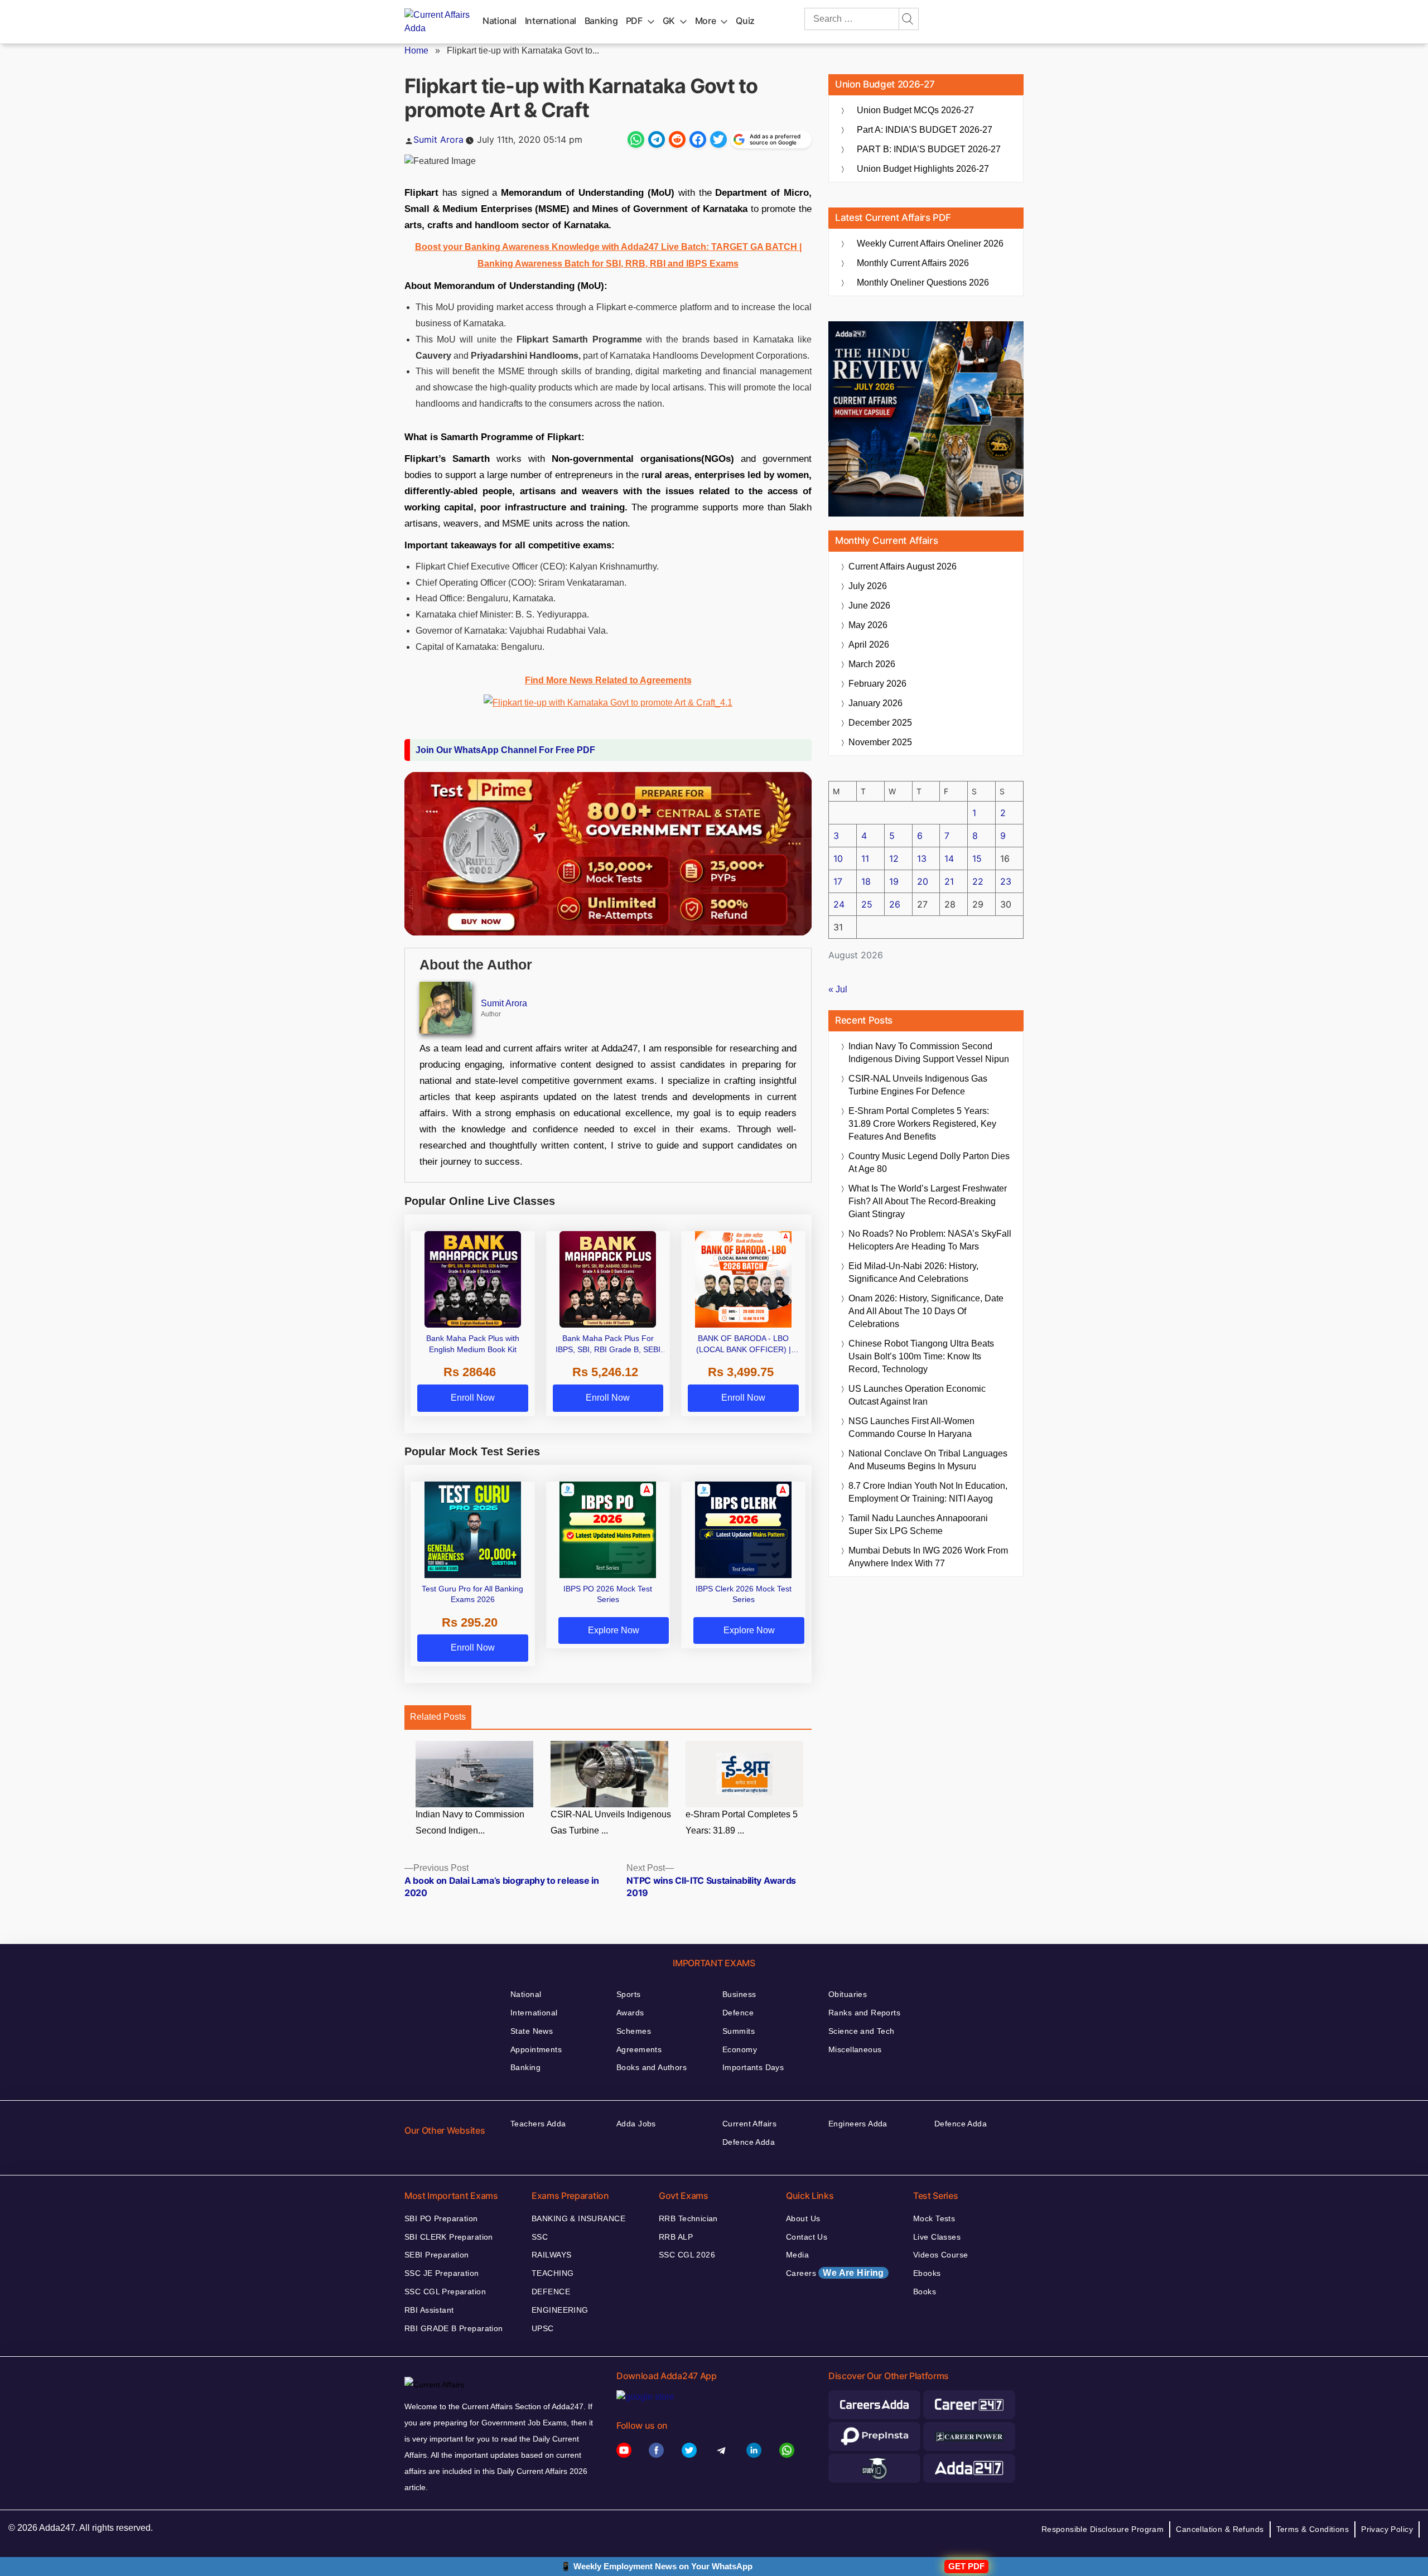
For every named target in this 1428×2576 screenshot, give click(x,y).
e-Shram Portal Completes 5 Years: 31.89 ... (742, 1823)
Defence (738, 2013)
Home (416, 50)
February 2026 (877, 684)
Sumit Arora (438, 139)
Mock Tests (934, 2218)
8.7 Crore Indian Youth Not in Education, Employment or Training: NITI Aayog (928, 1492)
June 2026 (869, 606)
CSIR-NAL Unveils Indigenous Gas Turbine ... (611, 1823)
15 (977, 858)
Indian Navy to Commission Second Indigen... (470, 1823)
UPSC (543, 2328)
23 (1006, 881)
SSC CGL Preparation (445, 2292)
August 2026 (903, 566)
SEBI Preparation (437, 2255)
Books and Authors (652, 2067)
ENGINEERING (560, 2310)
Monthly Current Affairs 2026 (913, 263)
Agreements (639, 2049)
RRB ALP (676, 2237)
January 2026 (875, 703)
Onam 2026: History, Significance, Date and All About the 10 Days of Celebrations (926, 1311)
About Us (803, 2218)
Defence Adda (749, 2142)
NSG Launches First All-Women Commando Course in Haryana (911, 1427)
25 (867, 904)
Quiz (745, 21)
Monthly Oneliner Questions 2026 (923, 283)
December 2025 (880, 723)
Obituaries (848, 1994)
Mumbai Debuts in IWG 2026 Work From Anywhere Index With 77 (928, 1557)
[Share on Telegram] (657, 139)
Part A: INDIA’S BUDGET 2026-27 (925, 130)
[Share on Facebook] (698, 139)
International (551, 21)
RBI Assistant (429, 2310)
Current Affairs (749, 2124)
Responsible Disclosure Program (1103, 2529)
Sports (629, 1994)
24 (839, 904)
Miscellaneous (855, 2049)
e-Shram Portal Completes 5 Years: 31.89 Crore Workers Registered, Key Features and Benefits (922, 1124)
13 (922, 858)
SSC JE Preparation (442, 2273)
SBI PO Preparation (441, 2218)
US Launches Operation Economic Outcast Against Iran (917, 1395)
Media (797, 2255)
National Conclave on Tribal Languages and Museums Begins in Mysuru (928, 1460)
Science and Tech (862, 2031)
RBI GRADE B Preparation (454, 2328)
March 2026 (872, 664)
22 (978, 881)
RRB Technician (688, 2218)
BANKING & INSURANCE (578, 2218)
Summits (739, 2031)
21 (949, 881)
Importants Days (753, 2067)
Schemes (634, 2031)
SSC (540, 2237)
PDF (634, 21)
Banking (601, 21)
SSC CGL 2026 (687, 2255)
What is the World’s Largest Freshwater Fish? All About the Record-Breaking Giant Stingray (928, 1201)
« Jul (838, 989)
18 (866, 881)
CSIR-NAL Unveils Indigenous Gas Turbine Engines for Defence (918, 1085)
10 (838, 858)
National (500, 21)
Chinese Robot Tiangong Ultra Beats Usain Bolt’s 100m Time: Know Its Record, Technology (921, 1356)
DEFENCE (551, 2292)
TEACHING (553, 2273)
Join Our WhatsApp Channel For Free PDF (505, 750)
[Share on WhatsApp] (636, 139)
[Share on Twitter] (718, 139)
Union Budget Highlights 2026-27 (923, 169)
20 (923, 881)
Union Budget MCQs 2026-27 (915, 110)
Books (925, 2292)
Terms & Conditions (1313, 2529)
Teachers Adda (538, 2124)
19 (894, 881)
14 (949, 858)
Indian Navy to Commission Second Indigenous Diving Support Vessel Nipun (929, 1053)
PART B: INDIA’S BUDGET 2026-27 (929, 149)
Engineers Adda (858, 2124)
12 (894, 858)
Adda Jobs (636, 2124)
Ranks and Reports (864, 2013)
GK (669, 21)
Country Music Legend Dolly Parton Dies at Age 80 (929, 1162)
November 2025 (880, 742)
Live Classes (937, 2237)
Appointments (536, 2049)
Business (739, 1994)
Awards (630, 2013)
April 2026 (869, 645)
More (706, 21)
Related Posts (438, 1717)
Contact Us (807, 2237)
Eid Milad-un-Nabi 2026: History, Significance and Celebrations (913, 1272)
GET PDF (966, 2566)
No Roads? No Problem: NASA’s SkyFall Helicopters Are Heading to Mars (930, 1240)
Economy (740, 2049)
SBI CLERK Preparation (449, 2237)
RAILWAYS (551, 2255)
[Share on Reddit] (677, 139)
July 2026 (868, 586)
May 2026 (868, 625)
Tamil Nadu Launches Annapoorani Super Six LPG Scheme (918, 1525)
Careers (835, 2273)
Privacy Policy (1387, 2529)
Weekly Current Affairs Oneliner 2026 (930, 243)
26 (895, 904)
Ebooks (927, 2273)
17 (838, 881)
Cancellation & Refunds (1220, 2529)
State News (532, 2031)
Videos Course (940, 2255)
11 (865, 858)
